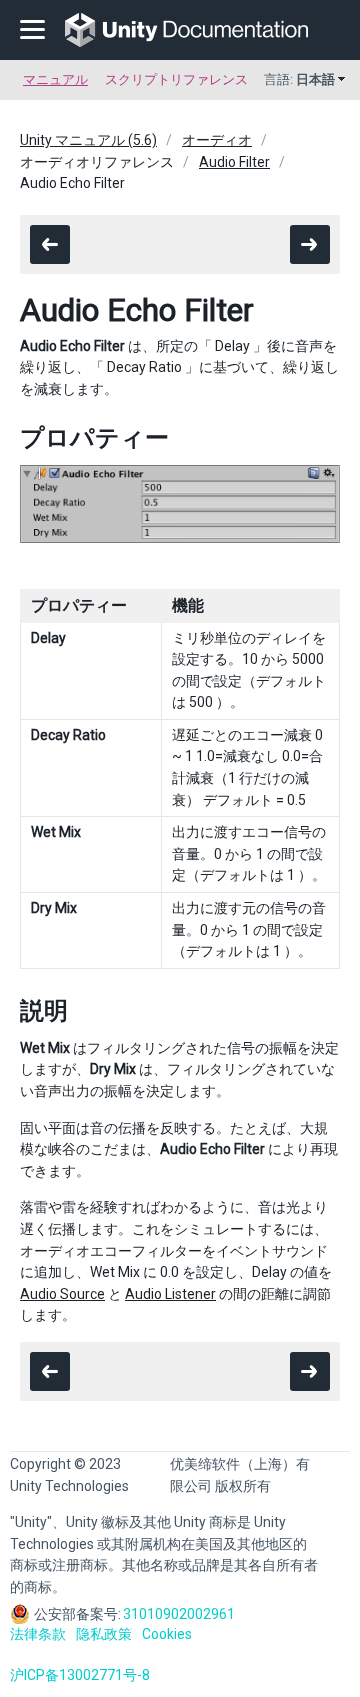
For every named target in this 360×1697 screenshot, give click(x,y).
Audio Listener (170, 1294)
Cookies (167, 1634)
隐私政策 (104, 1634)
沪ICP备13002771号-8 (80, 1675)
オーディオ (217, 140)
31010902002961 (179, 1614)
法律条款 (38, 1634)
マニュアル (55, 79)
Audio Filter (234, 162)
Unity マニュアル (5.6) (88, 140)
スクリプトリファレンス (176, 79)
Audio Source (62, 1294)
